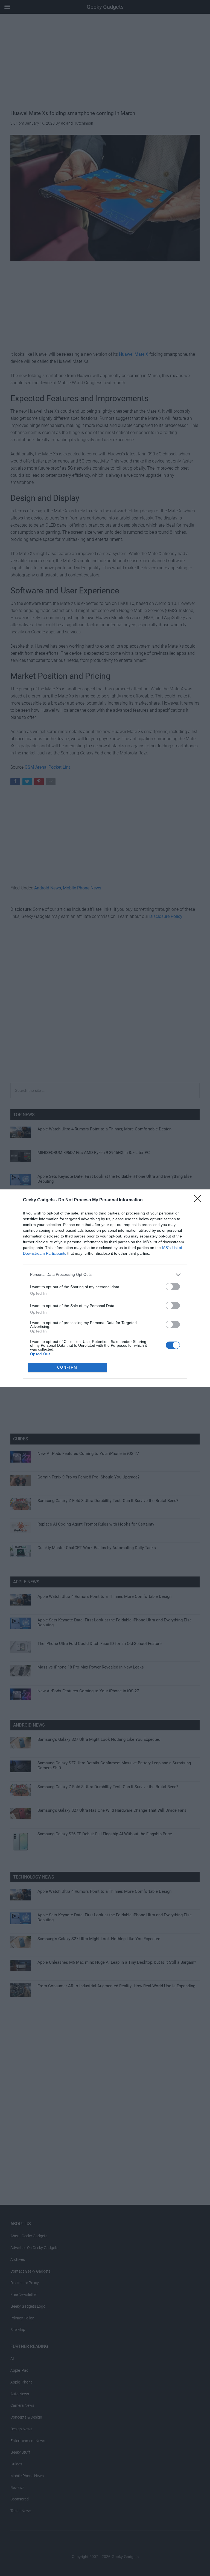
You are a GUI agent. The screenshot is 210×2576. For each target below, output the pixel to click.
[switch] (173, 1287)
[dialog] (105, 1288)
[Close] (199, 1200)
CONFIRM (67, 1367)
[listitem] (105, 1275)
